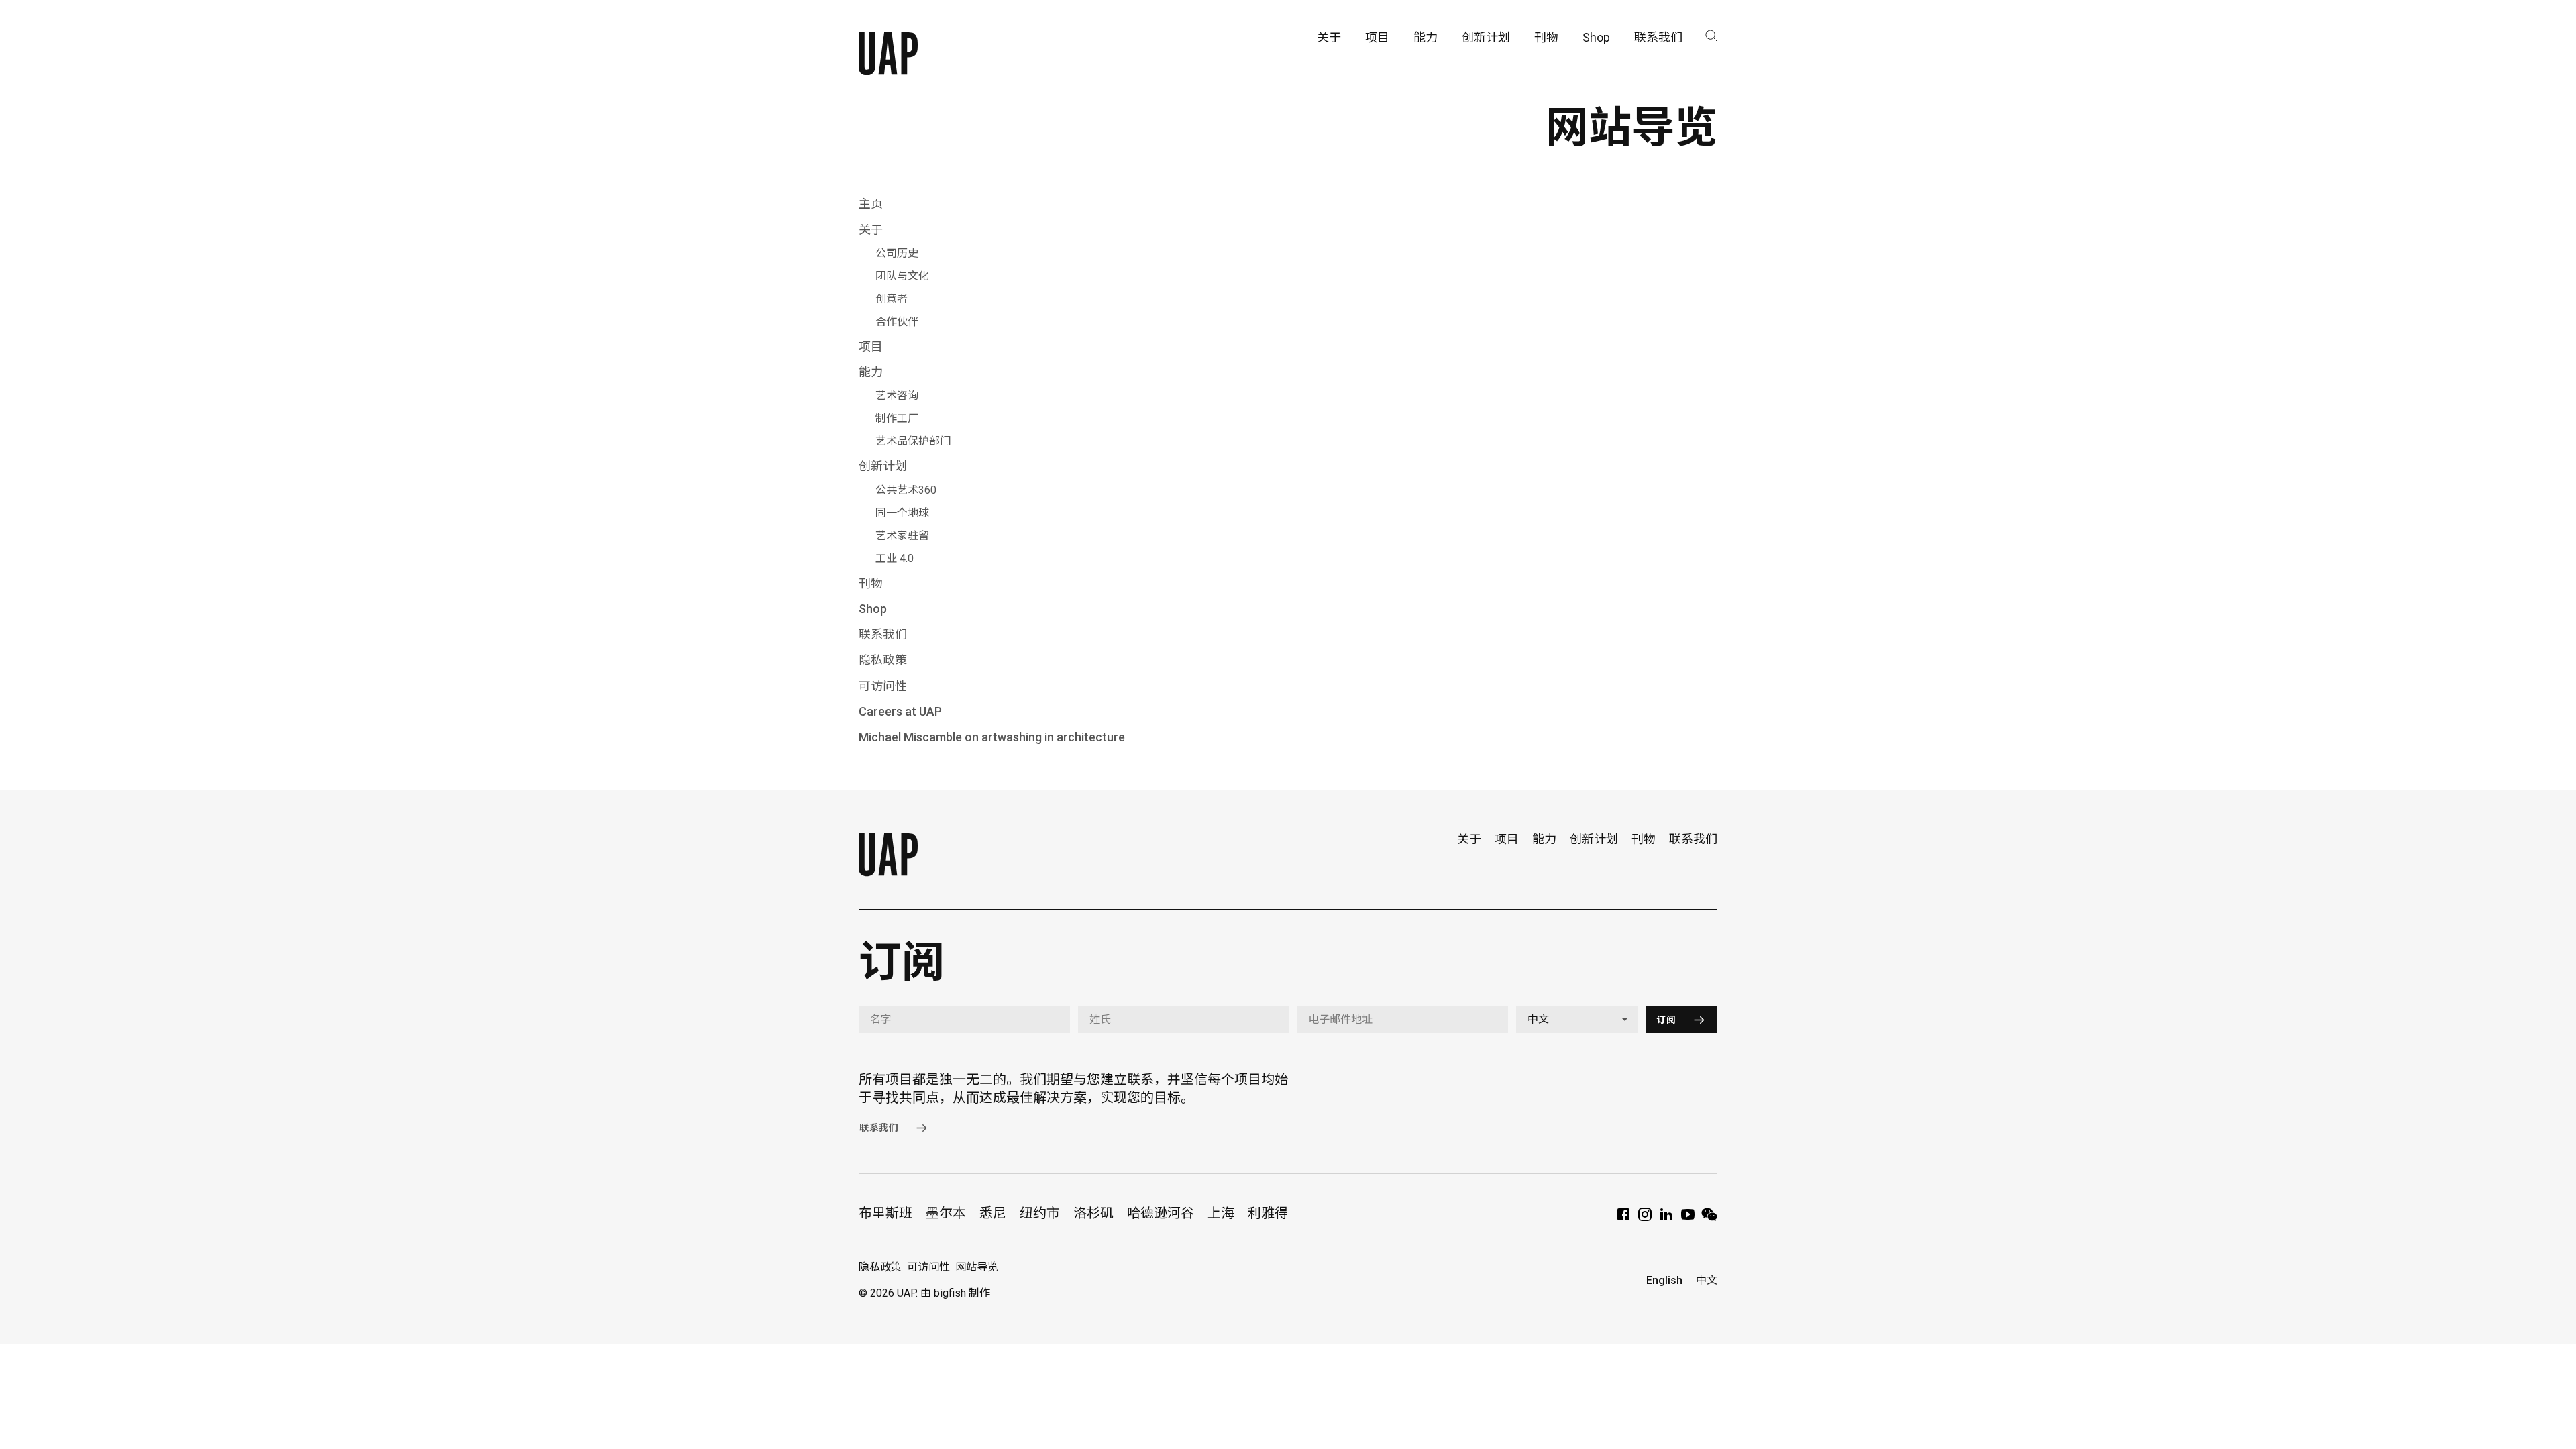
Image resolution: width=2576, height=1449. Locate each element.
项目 (871, 346)
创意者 (892, 299)
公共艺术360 (906, 490)
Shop (873, 609)
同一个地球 (902, 513)
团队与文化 (902, 276)
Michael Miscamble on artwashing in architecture (992, 737)
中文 (1707, 1280)
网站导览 (977, 1267)
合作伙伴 (897, 322)
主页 (871, 204)
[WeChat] (1709, 1219)
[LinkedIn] (1666, 1219)
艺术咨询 (897, 395)
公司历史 (897, 253)
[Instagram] (1645, 1219)
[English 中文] (1577, 1020)
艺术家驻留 (902, 536)
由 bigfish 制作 (955, 1293)
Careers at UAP (900, 711)
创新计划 (883, 466)
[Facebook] (1623, 1219)
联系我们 (883, 634)
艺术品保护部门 (913, 441)
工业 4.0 (895, 558)
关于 (871, 230)
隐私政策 (883, 660)
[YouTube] (1688, 1219)
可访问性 (883, 686)
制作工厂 (897, 418)
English (1664, 1280)
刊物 (871, 583)
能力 (871, 372)
